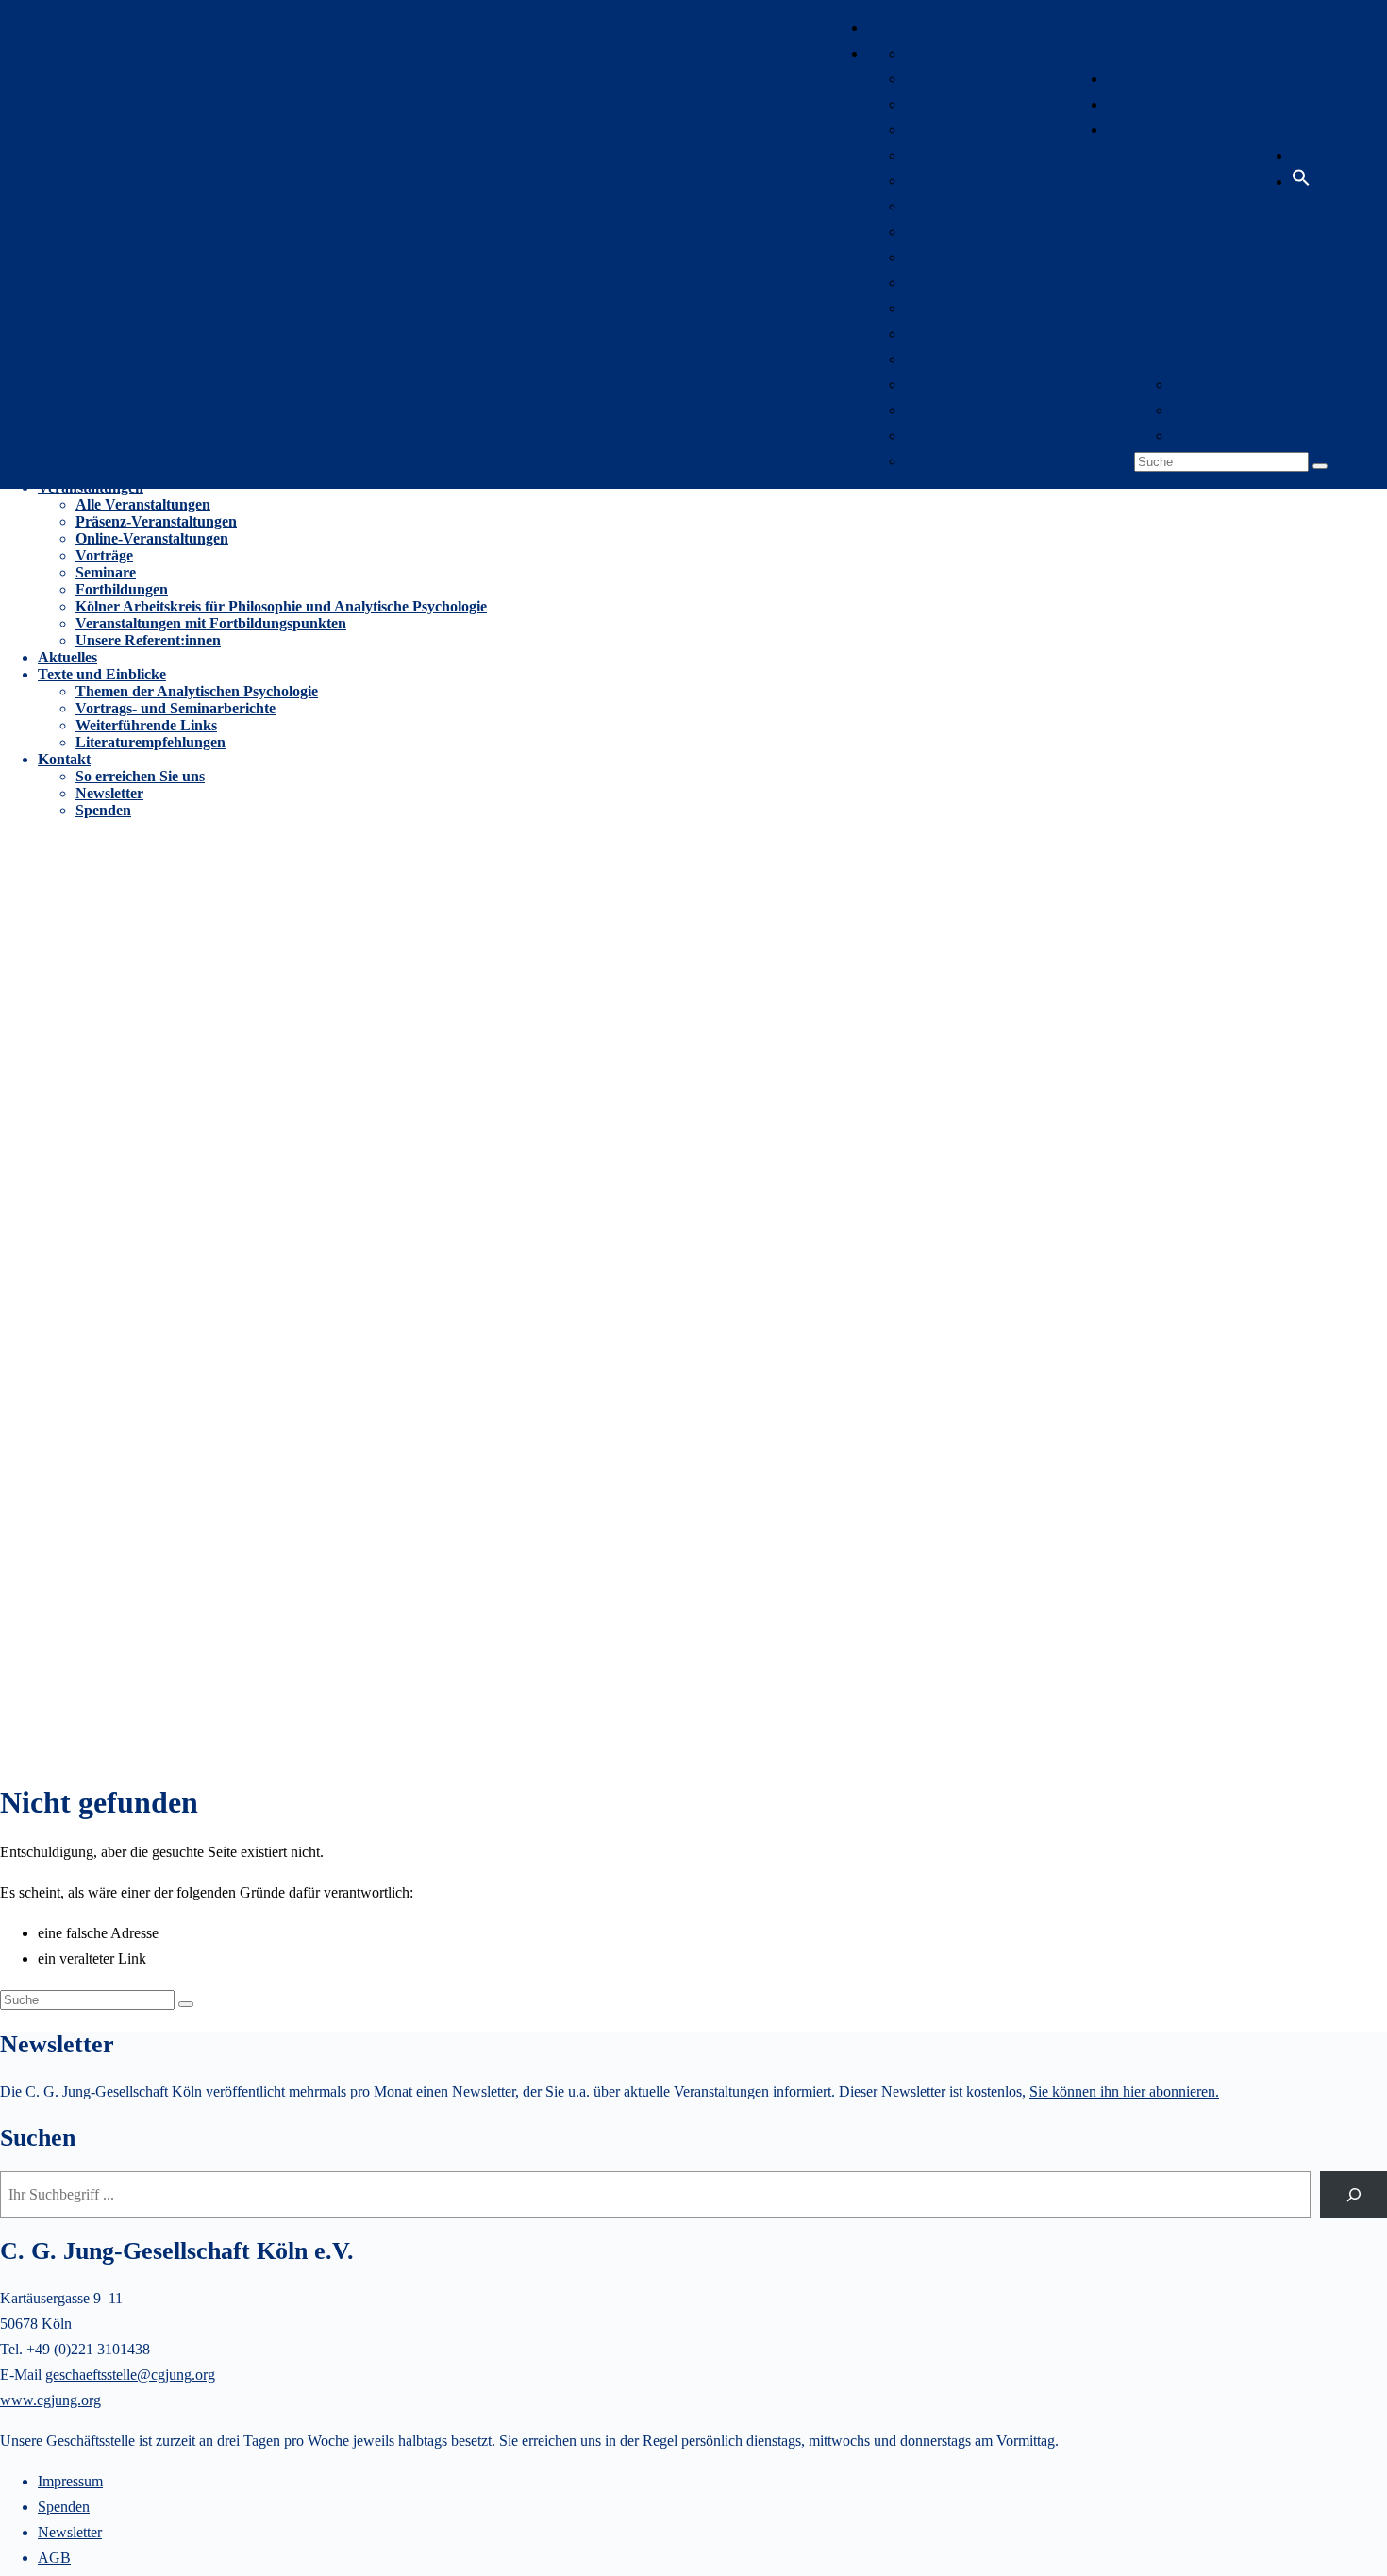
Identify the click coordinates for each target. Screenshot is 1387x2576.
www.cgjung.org (50, 2400)
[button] (1301, 182)
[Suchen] (1354, 2194)
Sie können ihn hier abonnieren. (1124, 2091)
